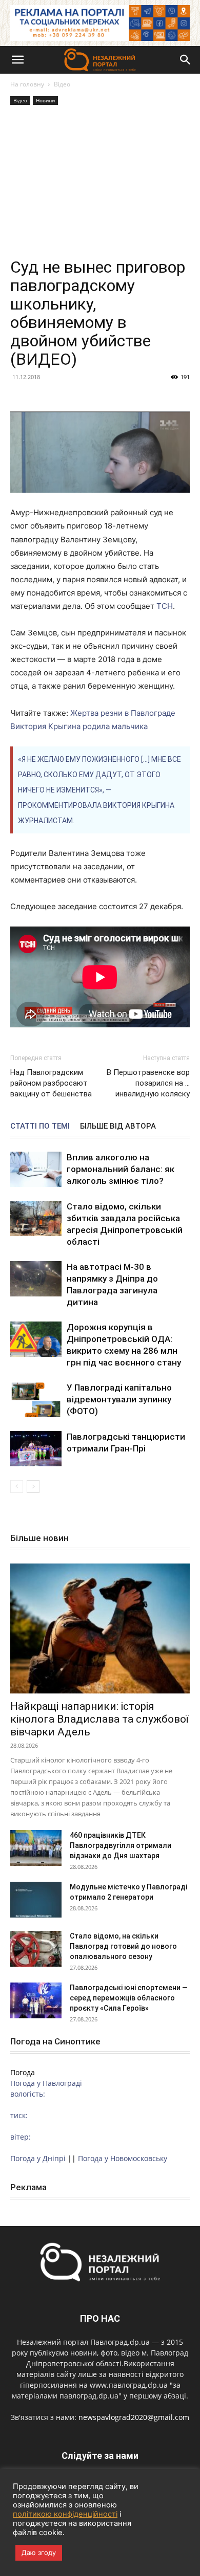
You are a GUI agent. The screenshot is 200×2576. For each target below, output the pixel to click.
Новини (45, 100)
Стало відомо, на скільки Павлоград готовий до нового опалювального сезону (123, 1946)
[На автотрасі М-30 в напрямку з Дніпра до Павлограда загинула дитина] (36, 1279)
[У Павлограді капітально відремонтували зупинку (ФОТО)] (36, 1400)
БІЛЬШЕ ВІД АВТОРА (118, 1126)
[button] (17, 60)
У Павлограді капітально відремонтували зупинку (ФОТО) (119, 1399)
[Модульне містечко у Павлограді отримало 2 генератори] (36, 1900)
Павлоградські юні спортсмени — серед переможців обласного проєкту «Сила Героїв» (129, 1998)
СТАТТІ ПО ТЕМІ (40, 1126)
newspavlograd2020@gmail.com (134, 2417)
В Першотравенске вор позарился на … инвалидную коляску (148, 1083)
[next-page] (33, 1487)
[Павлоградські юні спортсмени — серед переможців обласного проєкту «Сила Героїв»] (36, 2000)
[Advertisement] (100, 183)
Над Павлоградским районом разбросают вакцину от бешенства (51, 1083)
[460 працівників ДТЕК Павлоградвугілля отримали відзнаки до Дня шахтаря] (36, 1848)
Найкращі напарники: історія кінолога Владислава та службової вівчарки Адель (99, 1719)
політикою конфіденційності (65, 2514)
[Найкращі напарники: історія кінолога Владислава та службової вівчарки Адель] (100, 1628)
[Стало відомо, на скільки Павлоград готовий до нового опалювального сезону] (36, 1949)
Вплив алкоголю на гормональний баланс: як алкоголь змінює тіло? (121, 1169)
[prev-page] (17, 1487)
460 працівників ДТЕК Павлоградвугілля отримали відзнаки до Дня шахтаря (121, 1845)
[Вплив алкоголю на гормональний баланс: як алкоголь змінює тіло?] (36, 1169)
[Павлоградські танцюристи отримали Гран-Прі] (36, 1449)
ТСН (165, 606)
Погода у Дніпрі (38, 2158)
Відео (62, 84)
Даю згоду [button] (39, 2552)
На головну (27, 84)
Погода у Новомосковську (123, 2158)
